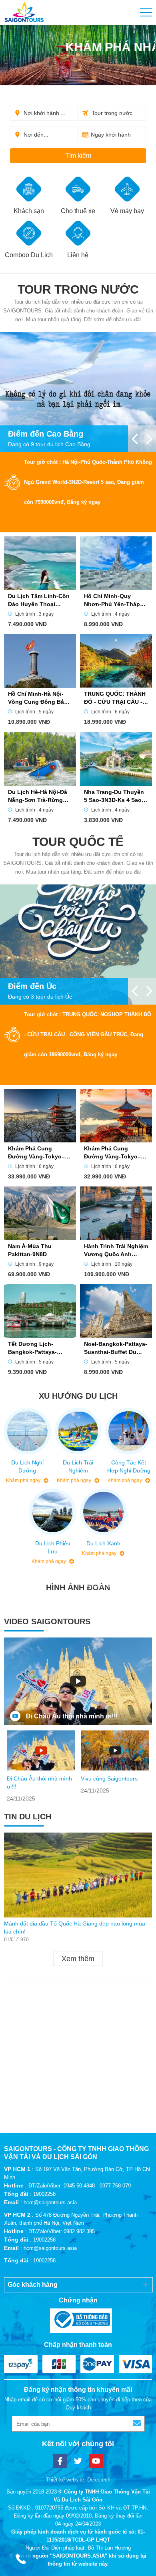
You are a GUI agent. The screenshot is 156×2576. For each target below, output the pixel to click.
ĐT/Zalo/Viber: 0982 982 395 (62, 2231)
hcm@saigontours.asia (50, 2202)
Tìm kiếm (78, 156)
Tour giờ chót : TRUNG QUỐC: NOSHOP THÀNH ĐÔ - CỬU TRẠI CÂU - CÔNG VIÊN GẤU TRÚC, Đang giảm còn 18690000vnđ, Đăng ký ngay (88, 1034)
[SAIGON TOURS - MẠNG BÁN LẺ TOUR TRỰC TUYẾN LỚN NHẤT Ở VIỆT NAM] (24, 13)
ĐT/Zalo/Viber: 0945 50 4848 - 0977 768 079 (80, 2186)
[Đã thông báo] (78, 2321)
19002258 (44, 2194)
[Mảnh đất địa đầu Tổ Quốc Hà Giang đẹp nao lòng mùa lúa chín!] (78, 1875)
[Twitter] (78, 2461)
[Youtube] (96, 2461)
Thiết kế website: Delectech (78, 2480)
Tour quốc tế (78, 842)
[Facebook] (60, 2461)
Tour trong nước (78, 289)
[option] (41, 1767)
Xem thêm (78, 1959)
